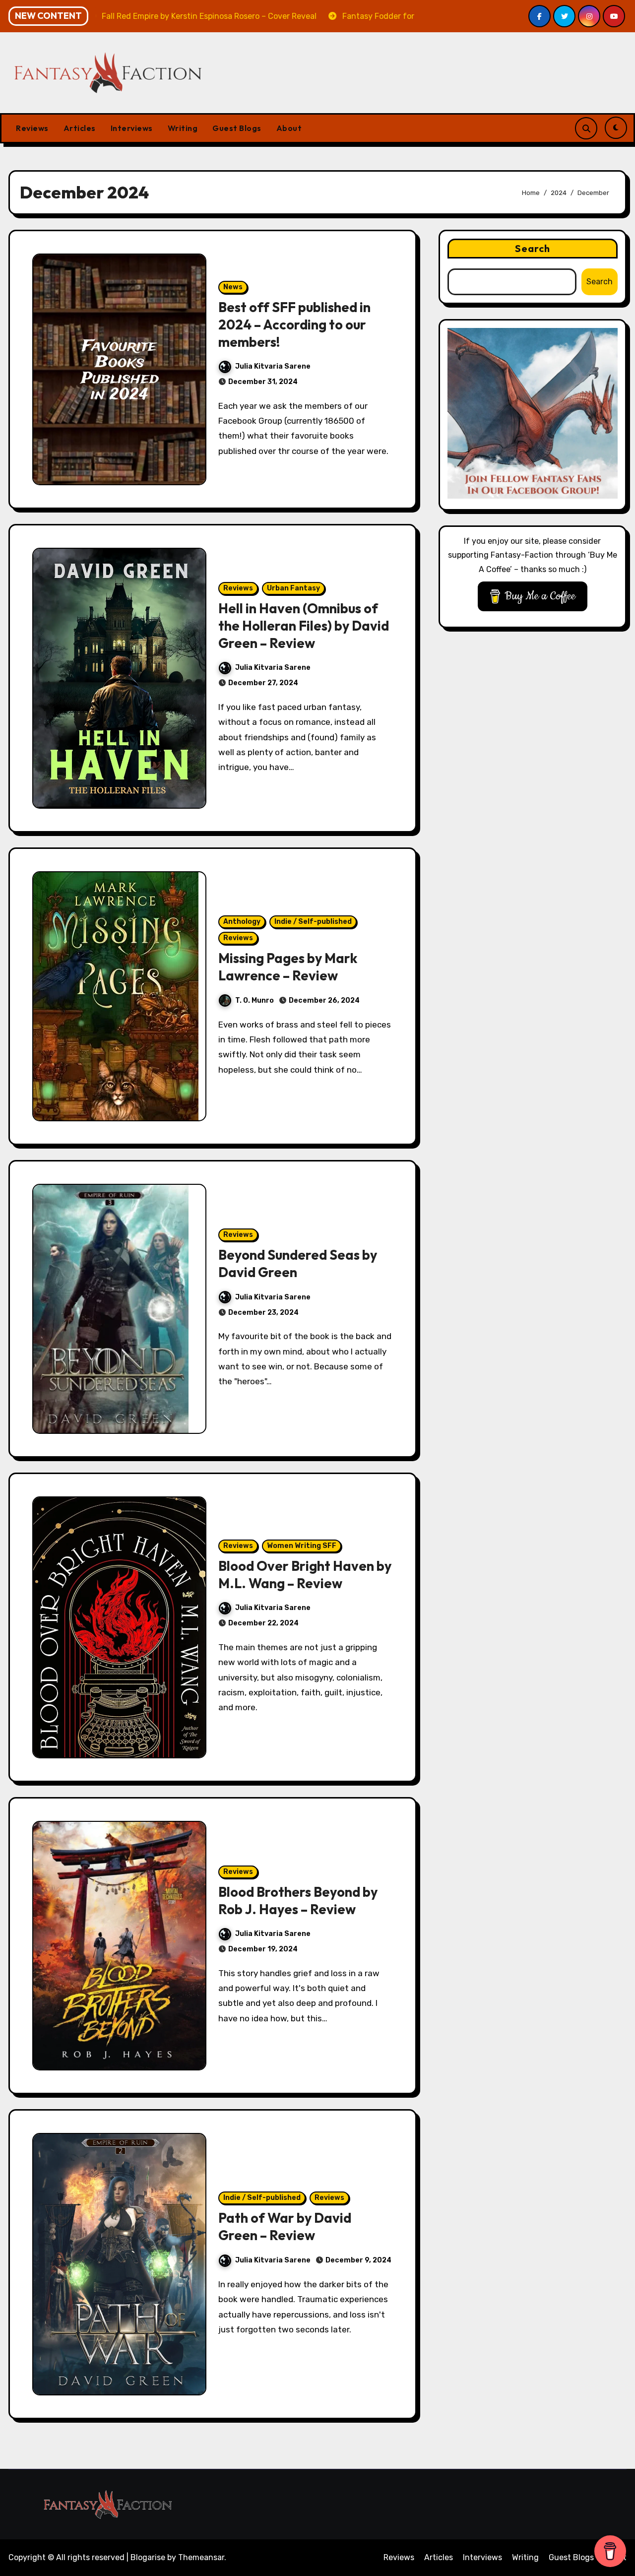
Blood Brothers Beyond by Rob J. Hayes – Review (298, 1900)
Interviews (132, 128)
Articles (80, 128)
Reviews (32, 128)
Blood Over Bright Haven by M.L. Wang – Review (305, 1575)
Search (533, 248)
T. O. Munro (254, 1000)
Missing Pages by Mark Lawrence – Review (288, 967)
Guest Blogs (237, 128)
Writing (183, 128)
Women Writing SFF (302, 1546)
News (233, 287)
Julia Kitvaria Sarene (273, 366)
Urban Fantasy (293, 588)
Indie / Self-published (313, 922)
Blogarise (148, 2557)
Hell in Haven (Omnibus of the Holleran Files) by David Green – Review (304, 626)
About (289, 128)
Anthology (242, 922)
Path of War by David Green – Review (285, 2226)
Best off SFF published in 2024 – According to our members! (294, 324)
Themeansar (201, 2557)
